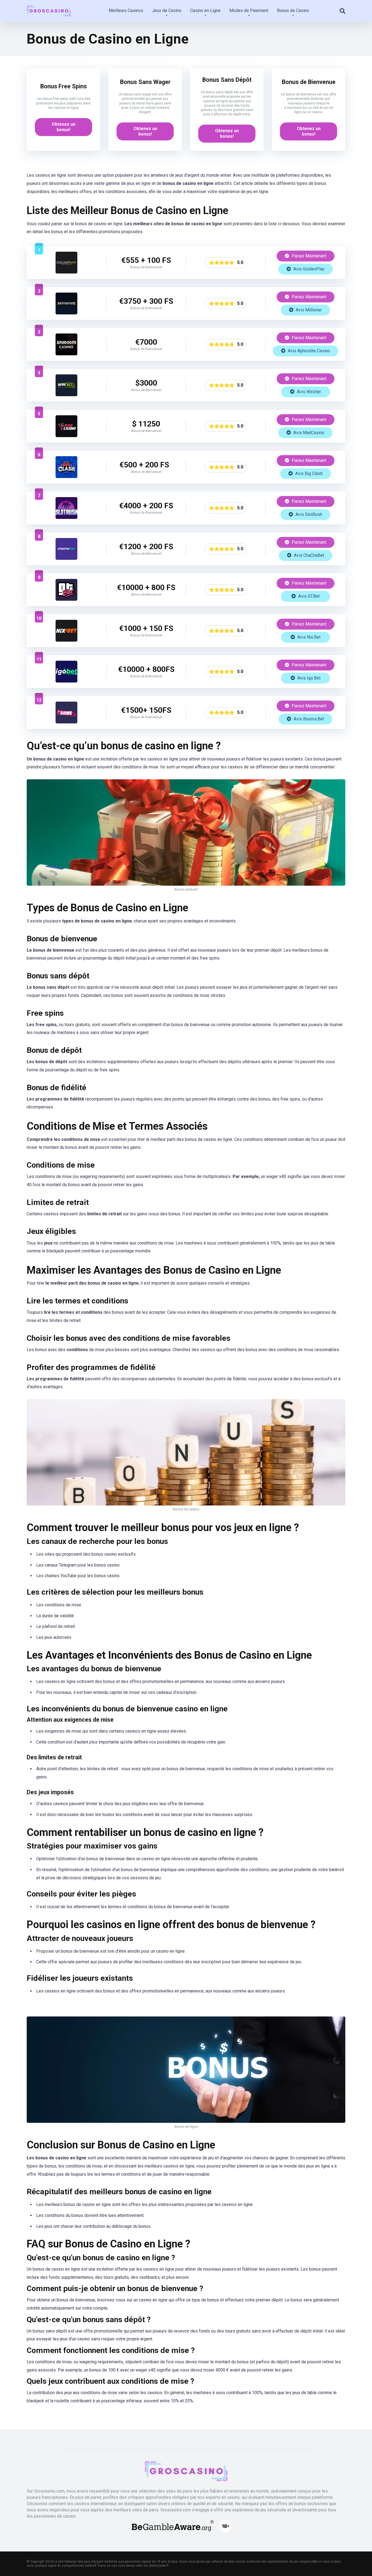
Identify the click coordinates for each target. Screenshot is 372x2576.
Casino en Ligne (205, 10)
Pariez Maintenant (308, 256)
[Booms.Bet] (66, 722)
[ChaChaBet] (66, 558)
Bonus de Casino (293, 10)
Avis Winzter (308, 392)
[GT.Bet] (66, 599)
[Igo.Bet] (66, 681)
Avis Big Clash (308, 474)
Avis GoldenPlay (308, 269)
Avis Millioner (308, 310)
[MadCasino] (66, 436)
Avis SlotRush (308, 514)
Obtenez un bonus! (64, 127)
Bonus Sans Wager (145, 82)
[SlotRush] (66, 517)
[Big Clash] (66, 477)
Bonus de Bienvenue (309, 82)
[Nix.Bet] (66, 640)
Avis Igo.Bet (308, 678)
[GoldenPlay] (66, 272)
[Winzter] (66, 395)
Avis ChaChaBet (308, 555)
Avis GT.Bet (308, 596)
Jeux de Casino (167, 10)
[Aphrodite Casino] (66, 354)
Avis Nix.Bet (308, 637)
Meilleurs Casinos (126, 10)
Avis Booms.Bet (308, 719)
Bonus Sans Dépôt (227, 80)
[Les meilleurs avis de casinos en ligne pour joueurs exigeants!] (49, 9)
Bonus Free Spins (64, 86)
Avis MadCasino (308, 433)
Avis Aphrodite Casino (308, 351)
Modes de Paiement (249, 10)
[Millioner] (66, 313)
